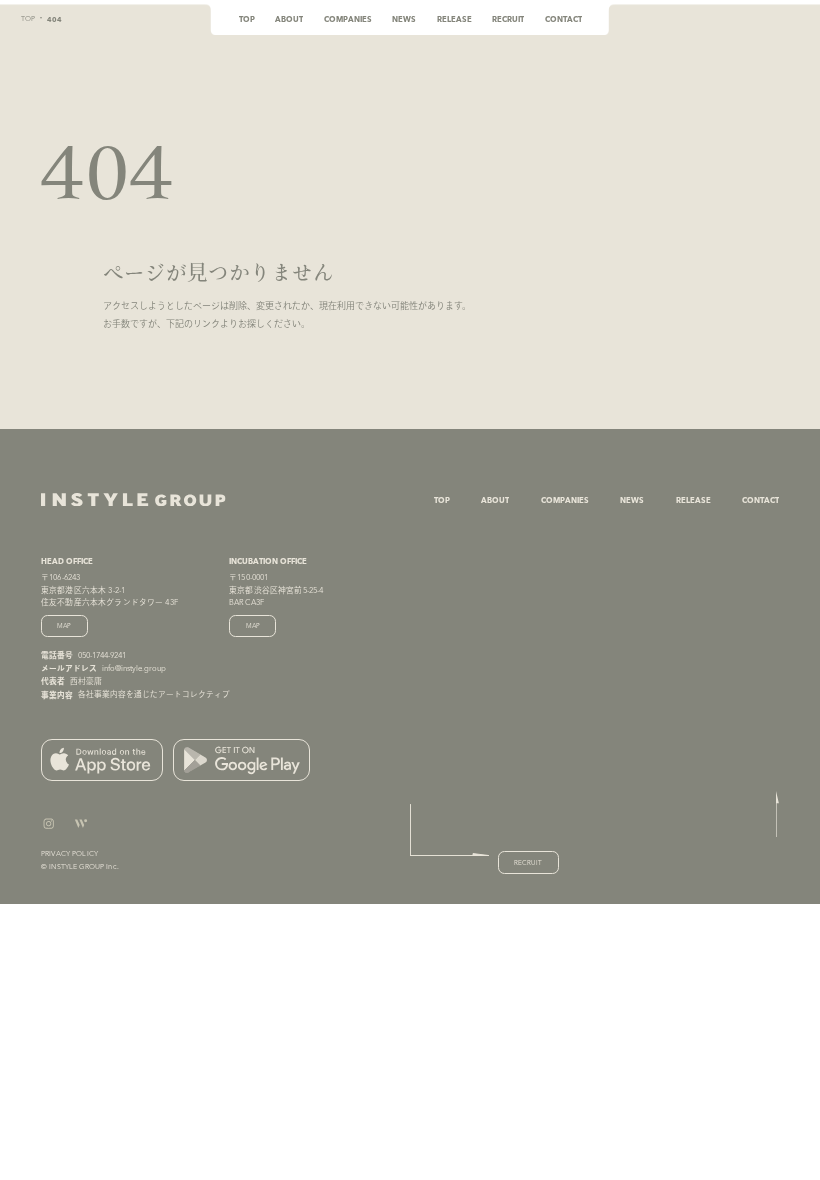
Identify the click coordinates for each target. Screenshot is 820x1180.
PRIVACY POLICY (69, 853)
